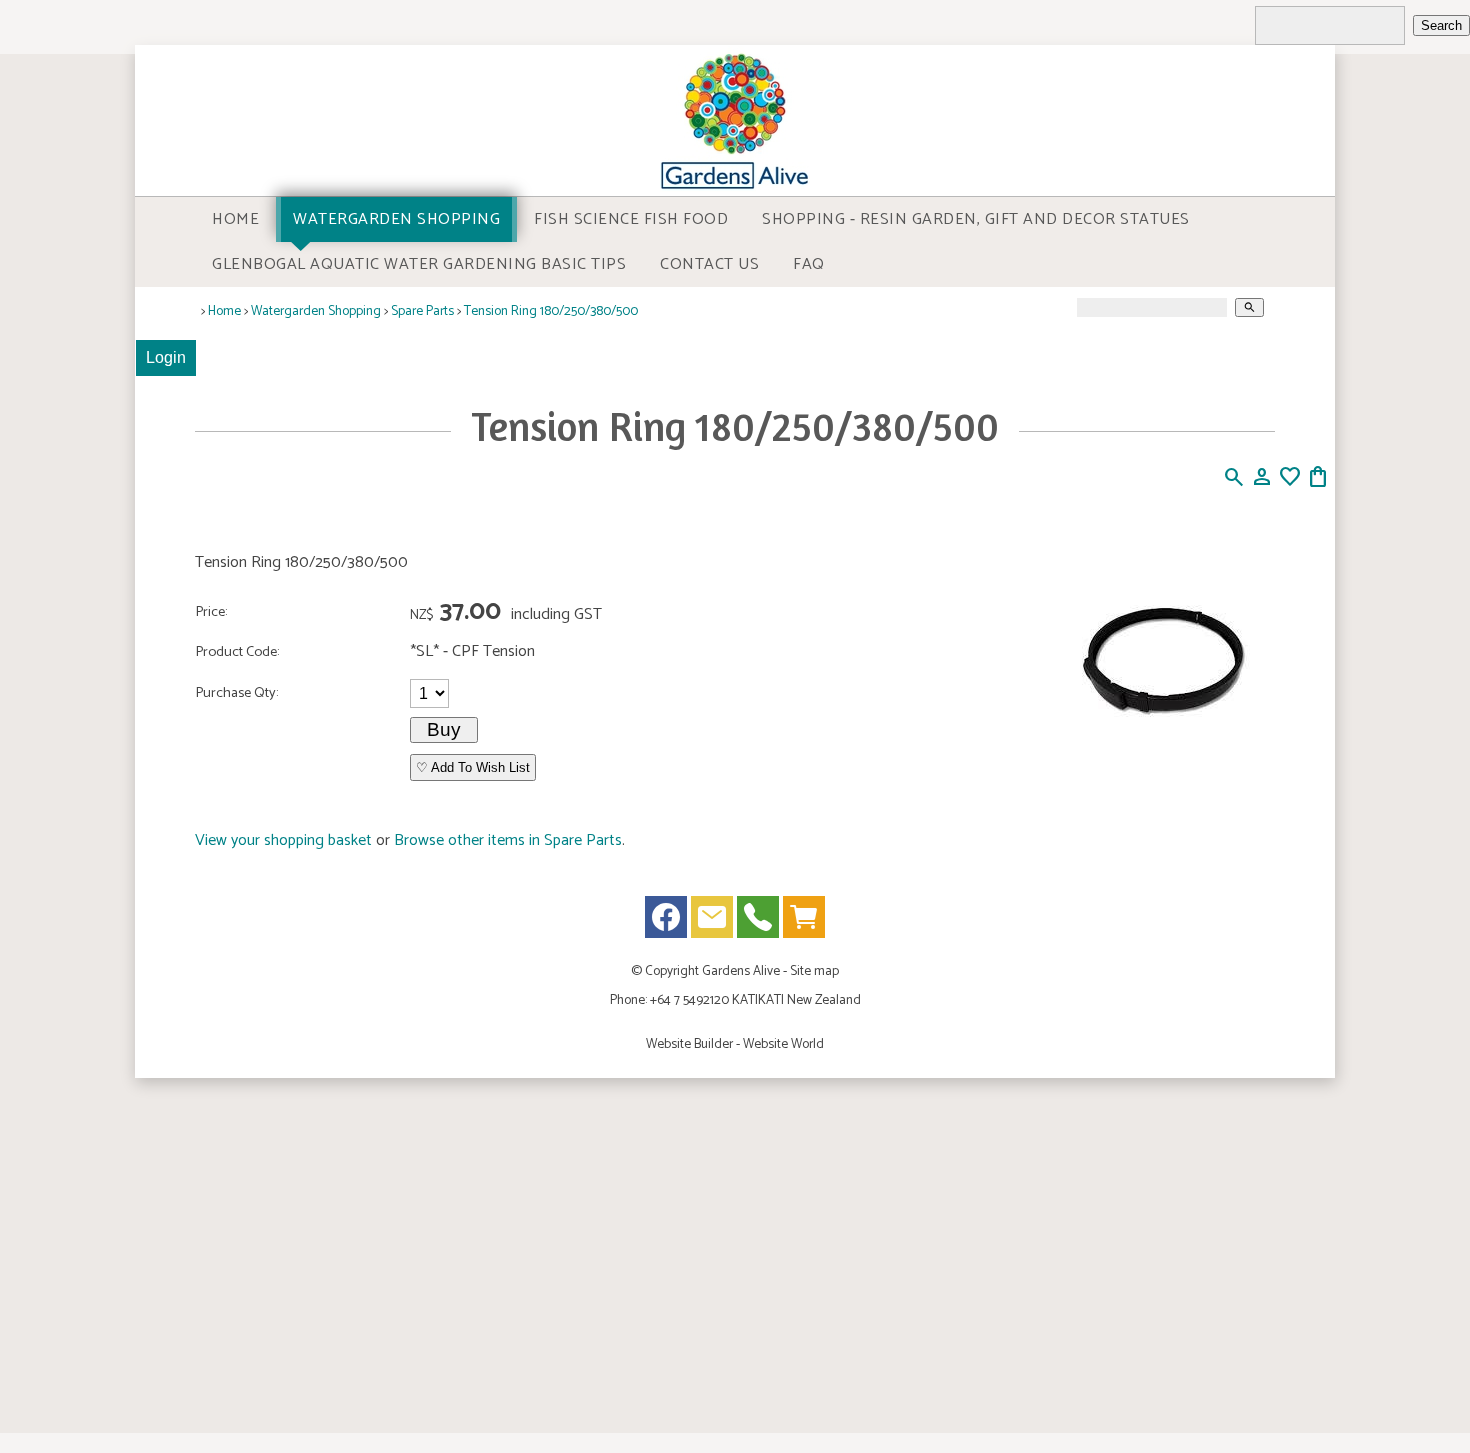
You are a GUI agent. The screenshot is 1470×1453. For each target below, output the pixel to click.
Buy (444, 729)
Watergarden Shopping (396, 219)
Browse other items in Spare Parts (508, 840)
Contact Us (709, 264)
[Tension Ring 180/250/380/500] (1162, 769)
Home (235, 219)
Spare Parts (422, 311)
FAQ (809, 264)
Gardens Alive (741, 971)
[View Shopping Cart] (804, 921)
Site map (814, 971)
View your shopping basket (283, 840)
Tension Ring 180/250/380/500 (551, 311)
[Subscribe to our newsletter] (712, 921)
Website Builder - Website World (735, 1044)
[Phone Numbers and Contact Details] (758, 921)
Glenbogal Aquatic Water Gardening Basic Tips (419, 264)
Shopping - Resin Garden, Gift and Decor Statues (976, 219)
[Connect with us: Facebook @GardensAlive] (666, 921)
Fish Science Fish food (631, 219)
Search (1441, 25)
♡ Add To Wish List (473, 767)
